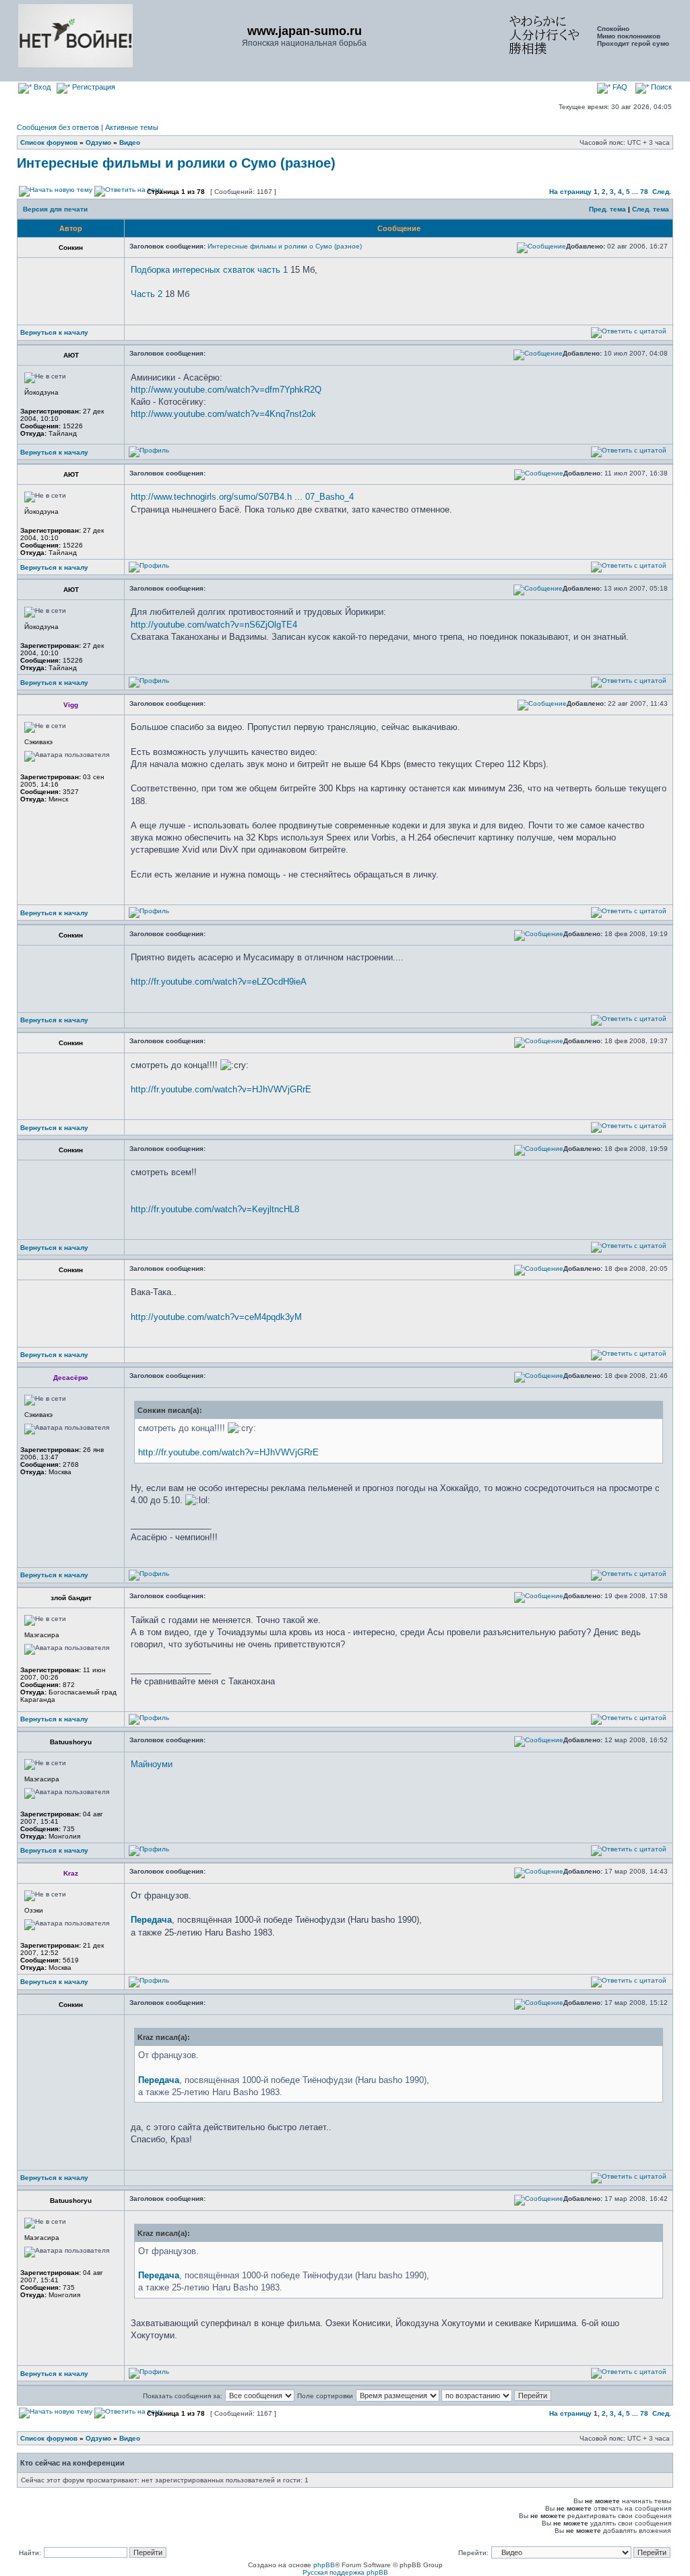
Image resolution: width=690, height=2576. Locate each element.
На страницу (570, 192)
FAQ (619, 87)
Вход (41, 87)
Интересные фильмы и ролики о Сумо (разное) (176, 163)
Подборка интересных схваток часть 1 (209, 270)
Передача (151, 1920)
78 (644, 192)
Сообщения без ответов (58, 127)
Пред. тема (607, 209)
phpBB (324, 2565)
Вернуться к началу (54, 332)
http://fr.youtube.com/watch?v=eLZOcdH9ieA (219, 982)
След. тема (651, 209)
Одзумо (98, 142)
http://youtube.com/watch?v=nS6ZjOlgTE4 (214, 625)
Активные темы (132, 127)
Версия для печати (55, 209)
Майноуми (152, 1764)
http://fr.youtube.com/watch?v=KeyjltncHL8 (215, 1209)
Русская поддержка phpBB (345, 2572)
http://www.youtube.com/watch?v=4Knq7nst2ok (223, 414)
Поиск (660, 87)
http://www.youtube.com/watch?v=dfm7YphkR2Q (226, 390)
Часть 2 (147, 294)
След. (662, 192)
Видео (130, 142)
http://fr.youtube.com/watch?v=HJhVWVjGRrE (221, 1089)
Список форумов (49, 142)
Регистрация (93, 87)
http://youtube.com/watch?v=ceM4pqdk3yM (216, 1317)
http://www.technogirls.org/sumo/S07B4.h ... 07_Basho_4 (242, 497)
